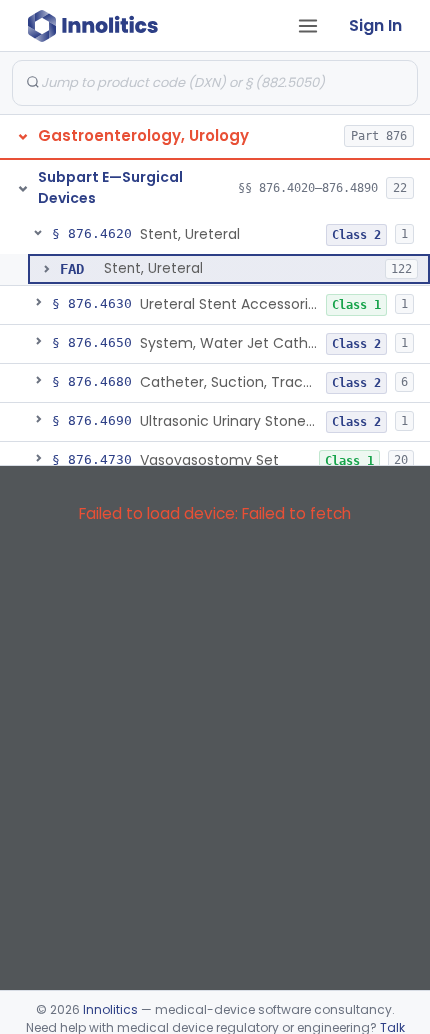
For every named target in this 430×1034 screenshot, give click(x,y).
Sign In (375, 25)
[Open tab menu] (308, 26)
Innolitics (110, 1009)
